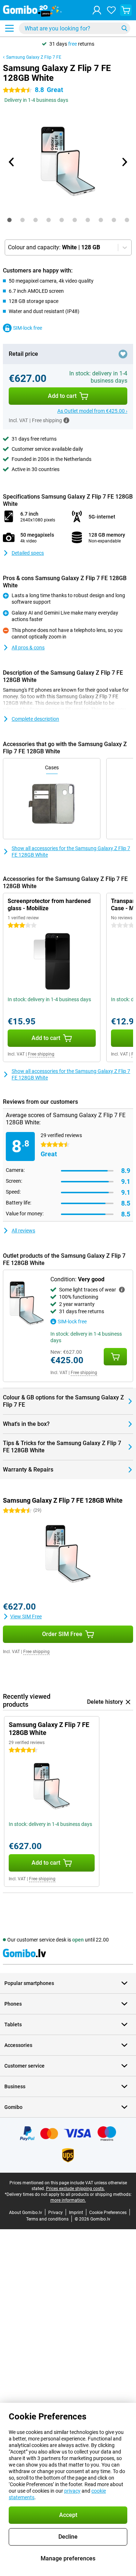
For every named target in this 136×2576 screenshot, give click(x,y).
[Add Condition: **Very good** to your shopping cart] (115, 1357)
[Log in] (97, 10)
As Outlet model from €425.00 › (92, 411)
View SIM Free (26, 1616)
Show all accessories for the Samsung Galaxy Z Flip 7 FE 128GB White (71, 852)
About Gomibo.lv (26, 2213)
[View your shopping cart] (126, 10)
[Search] (124, 28)
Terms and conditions (47, 2219)
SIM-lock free (28, 328)
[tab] (9, 220)
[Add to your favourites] (123, 354)
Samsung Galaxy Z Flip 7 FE (34, 57)
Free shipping (41, 1054)
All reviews (23, 1231)
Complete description (35, 719)
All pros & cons (28, 648)
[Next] (124, 162)
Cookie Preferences (108, 2213)
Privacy (55, 2213)
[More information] (66, 420)
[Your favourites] (111, 10)
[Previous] (12, 162)
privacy (72, 2491)
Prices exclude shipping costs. (75, 2189)
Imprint (76, 2213)
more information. (68, 2200)
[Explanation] (122, 1290)
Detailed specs (28, 553)
